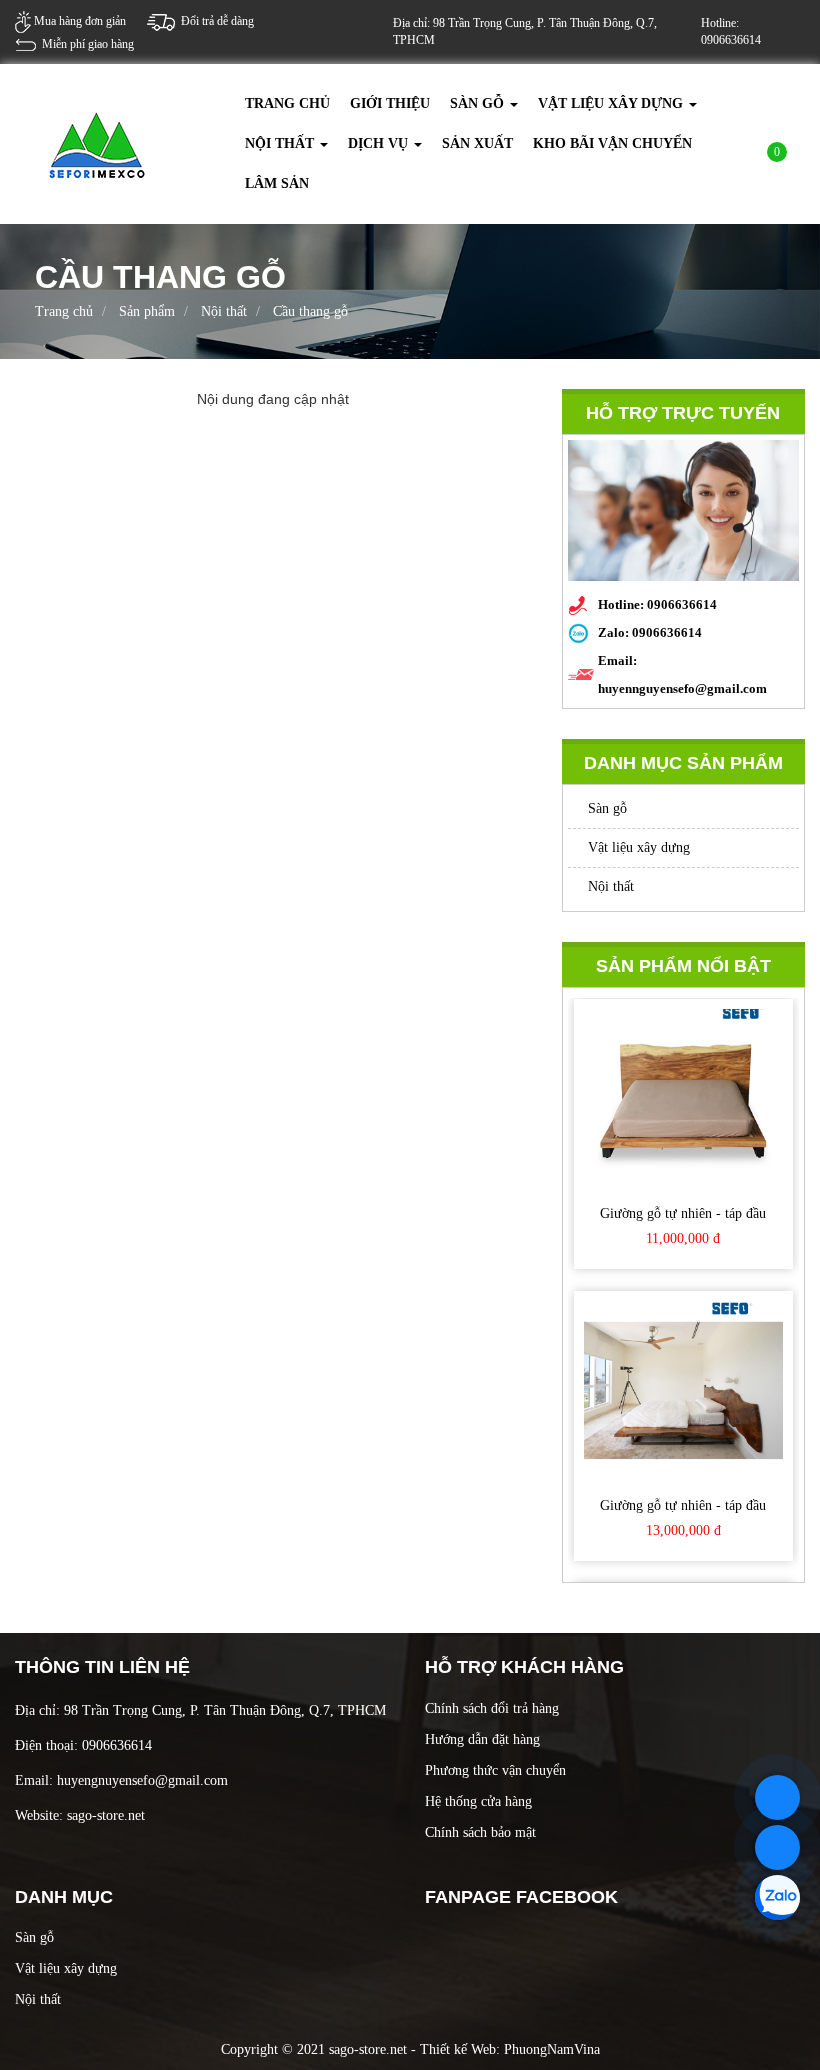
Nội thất (281, 143)
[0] (764, 158)
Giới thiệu (390, 103)
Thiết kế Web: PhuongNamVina (510, 2049)
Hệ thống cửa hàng (478, 1801)
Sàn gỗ (479, 103)
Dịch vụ (380, 143)
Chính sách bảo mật (480, 1832)
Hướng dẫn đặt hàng (482, 1739)
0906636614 (667, 632)
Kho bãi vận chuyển (612, 143)
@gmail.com (191, 1780)
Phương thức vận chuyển (495, 1770)
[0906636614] (777, 1797)
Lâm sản (277, 183)
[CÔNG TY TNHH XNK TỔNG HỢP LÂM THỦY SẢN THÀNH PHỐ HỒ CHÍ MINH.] (97, 143)
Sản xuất (477, 143)
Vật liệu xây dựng (612, 103)
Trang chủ (287, 103)
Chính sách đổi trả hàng (492, 1708)
